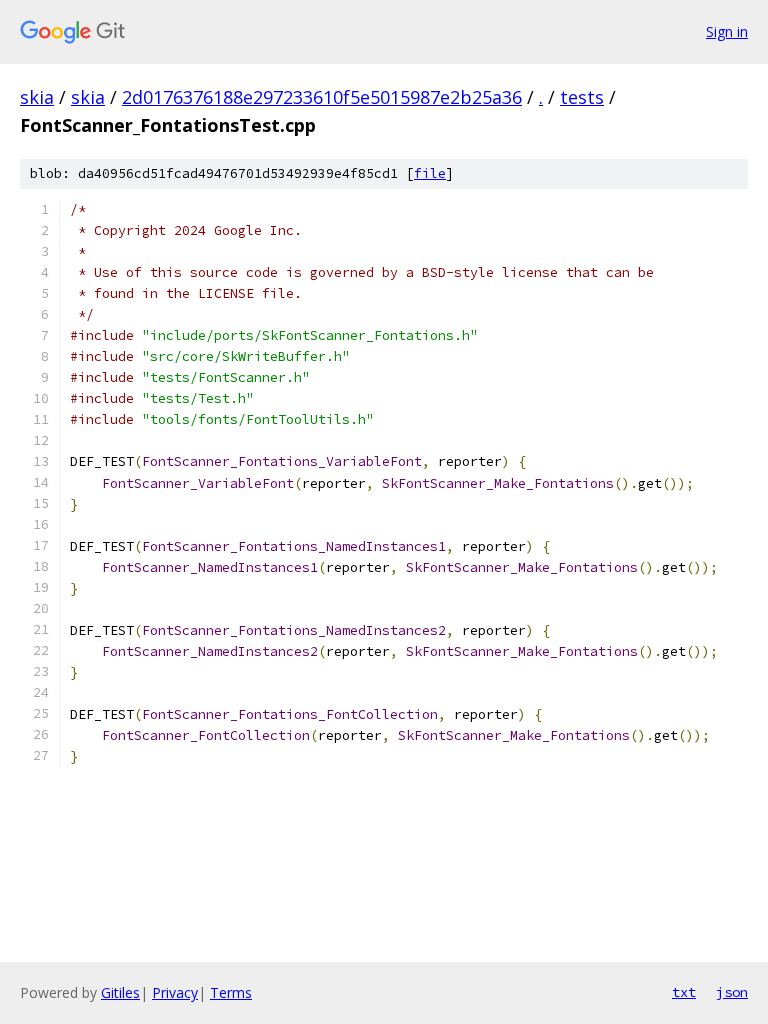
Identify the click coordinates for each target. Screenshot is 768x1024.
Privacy (175, 992)
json (732, 992)
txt (684, 992)
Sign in (727, 31)
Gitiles (120, 992)
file (430, 173)
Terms (231, 992)
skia (37, 97)
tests (582, 97)
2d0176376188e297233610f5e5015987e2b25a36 (322, 97)
